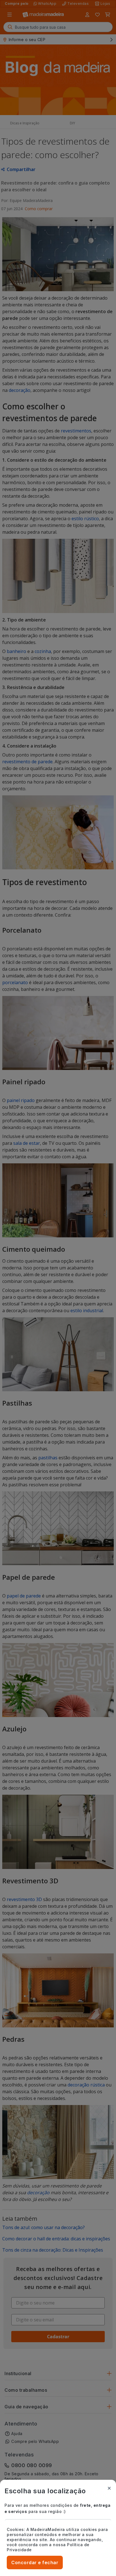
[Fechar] (109, 2488)
